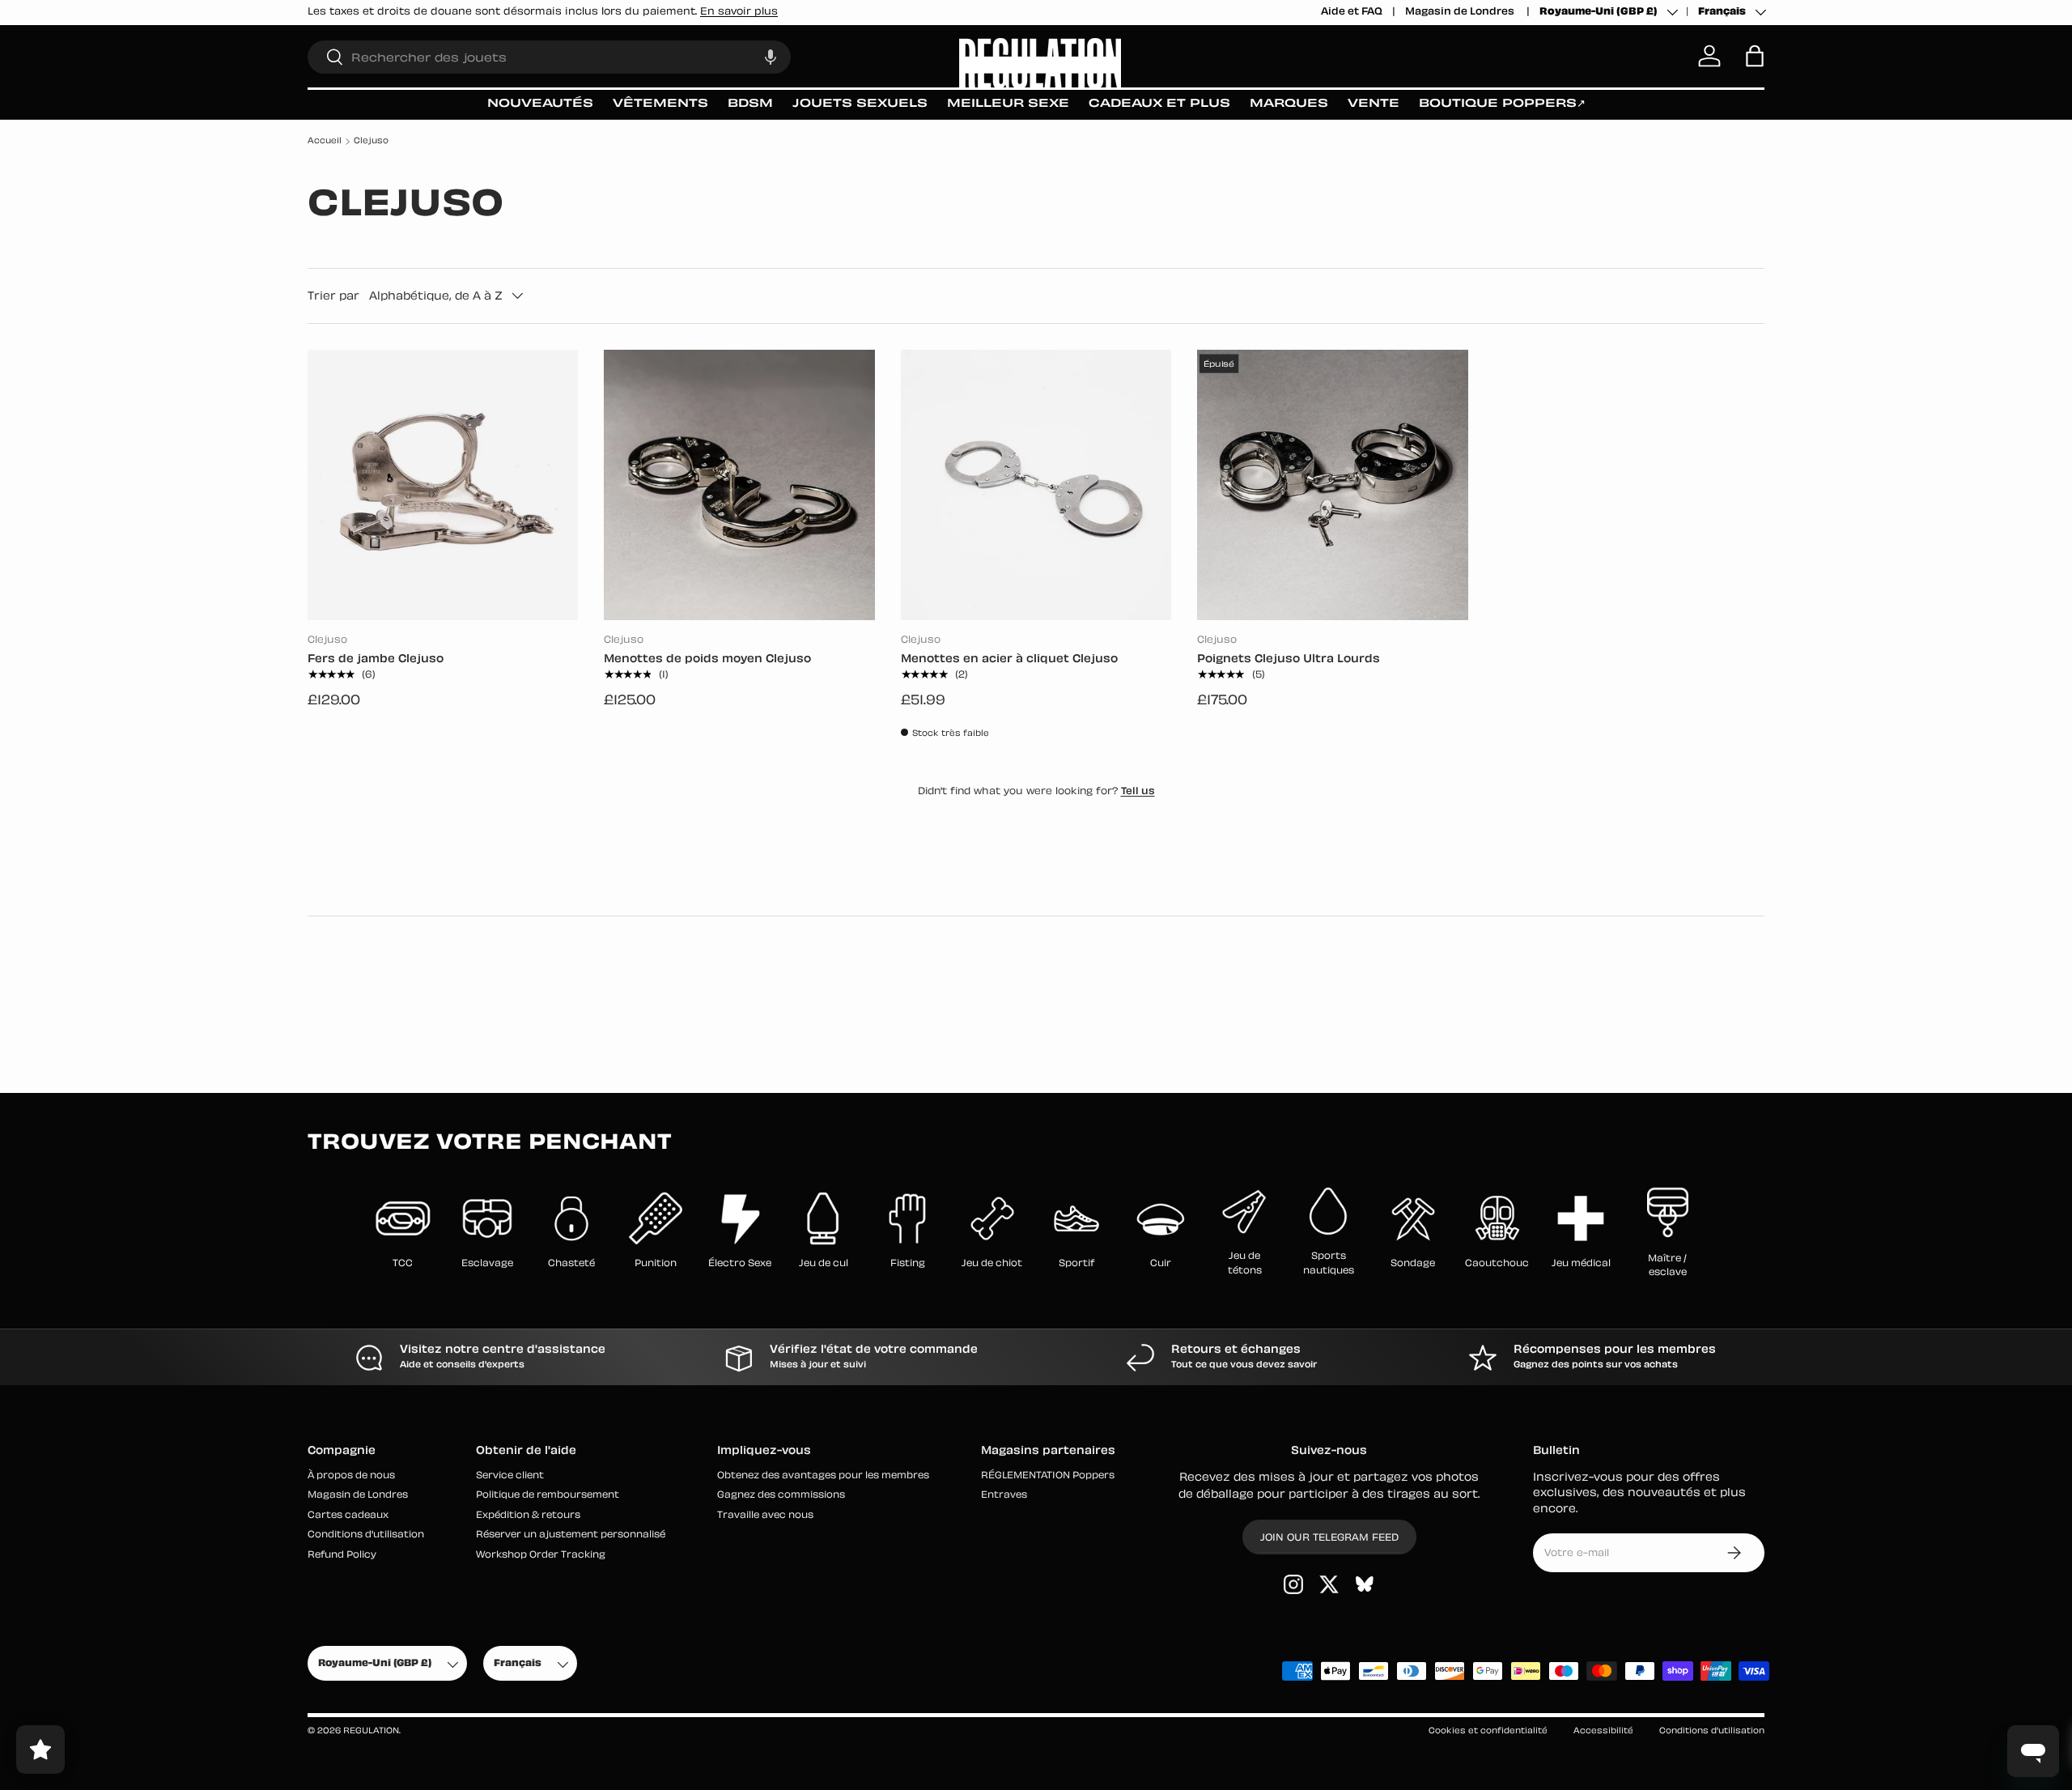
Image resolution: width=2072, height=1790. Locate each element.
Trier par (333, 295)
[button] (771, 56)
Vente (1374, 104)
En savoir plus (739, 12)
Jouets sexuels (860, 104)
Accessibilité (1603, 1731)
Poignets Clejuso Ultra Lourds (1289, 659)
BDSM (750, 104)
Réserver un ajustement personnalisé (571, 1535)
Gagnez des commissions (781, 1496)
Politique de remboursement (548, 1496)
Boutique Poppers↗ (1502, 104)
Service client (510, 1476)
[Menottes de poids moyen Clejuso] (739, 485)
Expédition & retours (528, 1516)
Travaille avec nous (765, 1516)
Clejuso (371, 141)
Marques (1289, 104)
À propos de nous (351, 1476)
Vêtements (660, 104)
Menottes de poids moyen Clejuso (707, 659)
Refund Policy (342, 1556)
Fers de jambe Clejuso (376, 659)
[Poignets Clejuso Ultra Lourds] (1332, 485)
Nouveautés (540, 104)
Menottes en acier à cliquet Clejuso (1009, 659)
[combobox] (549, 56)
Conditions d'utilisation (366, 1535)
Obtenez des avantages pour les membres (823, 1476)
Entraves (1004, 1496)
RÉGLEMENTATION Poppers (1048, 1476)
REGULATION (371, 1731)
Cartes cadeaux (348, 1516)
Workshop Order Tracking (541, 1556)
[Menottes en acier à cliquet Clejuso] (1036, 485)
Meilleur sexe (1008, 104)
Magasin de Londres (1461, 12)
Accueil (325, 141)
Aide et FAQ (1352, 12)
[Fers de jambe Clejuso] (443, 485)
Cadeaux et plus (1159, 104)
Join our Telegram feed (1329, 1538)
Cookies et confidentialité (1488, 1731)
